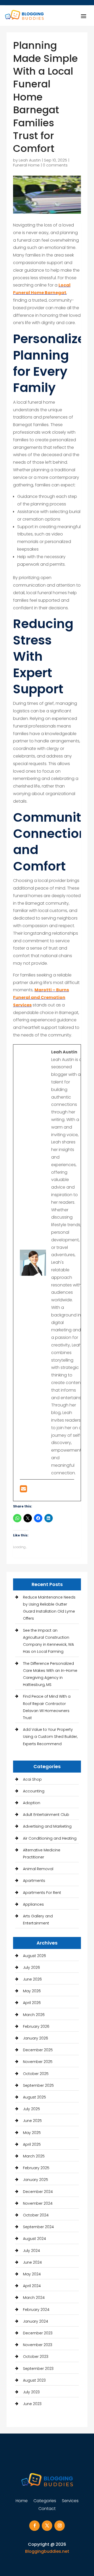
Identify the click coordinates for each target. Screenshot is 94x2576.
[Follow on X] (47, 2526)
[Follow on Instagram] (60, 2526)
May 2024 (32, 2274)
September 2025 (38, 2085)
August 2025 (34, 2097)
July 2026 (31, 1967)
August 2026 (34, 1956)
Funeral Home (26, 165)
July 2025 (31, 2109)
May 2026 (32, 1991)
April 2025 (32, 2144)
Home (22, 2501)
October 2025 (36, 2074)
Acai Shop (32, 1779)
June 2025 (32, 2121)
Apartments (34, 1881)
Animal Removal (38, 1869)
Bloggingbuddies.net (47, 2551)
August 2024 (34, 2239)
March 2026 (34, 2015)
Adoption (32, 1803)
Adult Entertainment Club (46, 1815)
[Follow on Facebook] (34, 2526)
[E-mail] (23, 1490)
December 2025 (38, 2050)
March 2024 (34, 2298)
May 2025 (32, 2133)
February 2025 (36, 2168)
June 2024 (32, 2262)
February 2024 (36, 2310)
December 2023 (38, 2333)
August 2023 (34, 2380)
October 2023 (36, 2357)
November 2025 (38, 2062)
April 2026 (32, 2003)
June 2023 (32, 2404)
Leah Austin (30, 160)
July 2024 (31, 2251)
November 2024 (38, 2203)
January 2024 (36, 2321)
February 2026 (36, 2026)
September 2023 (38, 2369)
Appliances (33, 1904)
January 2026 (36, 2038)
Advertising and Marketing (47, 1826)
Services (70, 2501)
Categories (45, 2501)
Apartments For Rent (42, 1893)
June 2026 (32, 1979)
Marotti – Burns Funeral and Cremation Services (41, 997)
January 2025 (36, 2180)
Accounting (34, 1791)
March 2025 (34, 2156)
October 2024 (36, 2215)
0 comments (55, 165)
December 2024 (38, 2192)
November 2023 (38, 2345)
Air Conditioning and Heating (50, 1838)
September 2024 (38, 2227)
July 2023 (31, 2392)
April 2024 (32, 2286)
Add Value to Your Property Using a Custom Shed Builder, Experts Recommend (50, 1737)
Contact (47, 2509)
